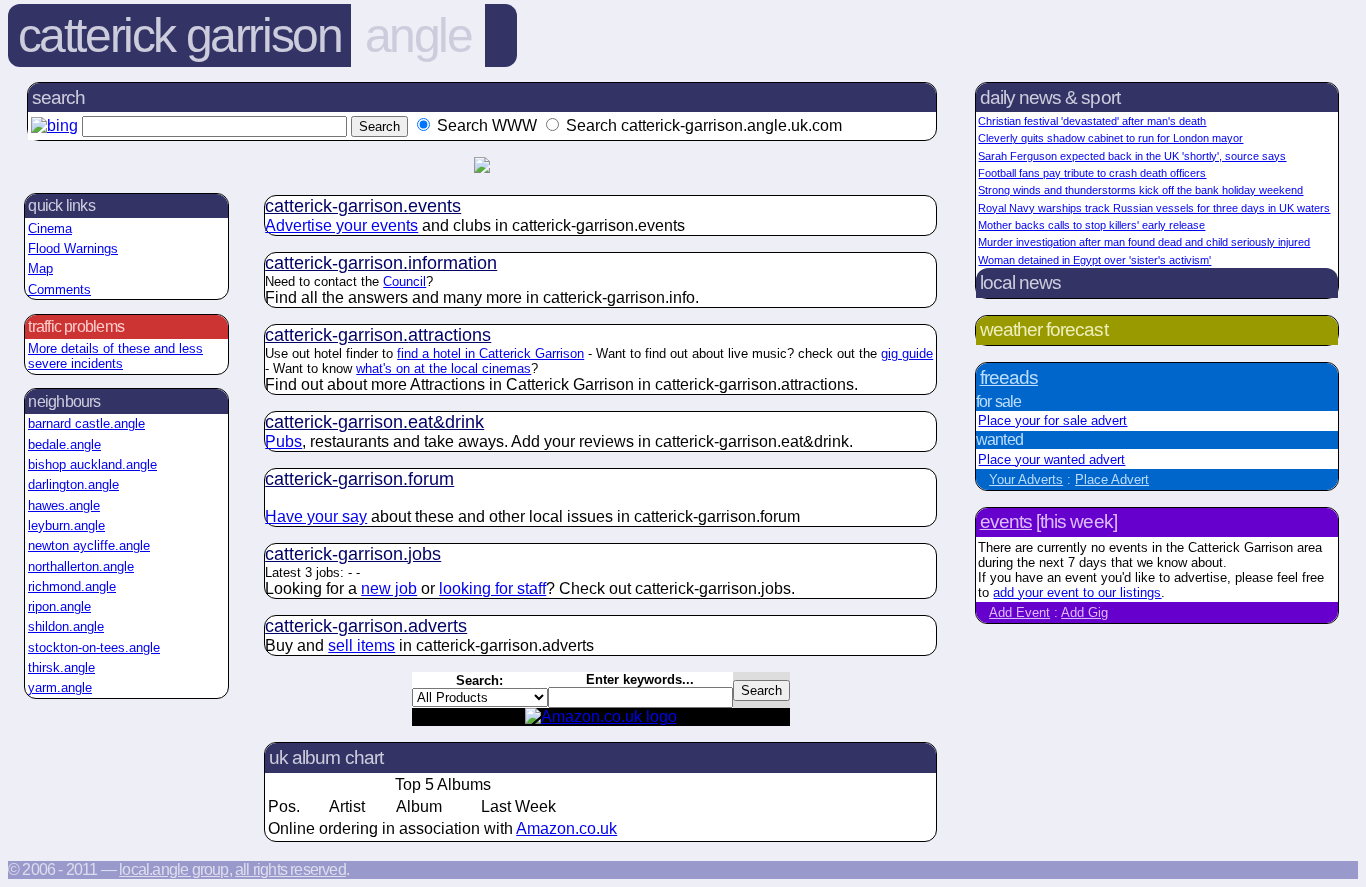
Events (1006, 521)
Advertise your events (341, 225)
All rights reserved (290, 869)
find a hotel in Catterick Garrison (490, 353)
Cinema (50, 228)
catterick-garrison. (363, 206)
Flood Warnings (73, 248)
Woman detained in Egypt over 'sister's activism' (1094, 260)
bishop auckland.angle (92, 464)
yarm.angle (60, 687)
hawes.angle (64, 505)
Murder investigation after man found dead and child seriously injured (1144, 242)
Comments (59, 289)
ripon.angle (59, 606)
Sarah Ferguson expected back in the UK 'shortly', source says (1132, 156)
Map (40, 268)
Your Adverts (1026, 479)
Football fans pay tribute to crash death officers (1092, 173)
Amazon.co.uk (566, 828)
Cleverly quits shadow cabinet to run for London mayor (1110, 138)
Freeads (1009, 377)
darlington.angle (73, 484)
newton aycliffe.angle (89, 545)
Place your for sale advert (1052, 420)
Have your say (316, 516)
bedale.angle (64, 444)
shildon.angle (66, 626)
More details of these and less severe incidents (115, 356)
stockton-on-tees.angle (94, 647)
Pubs (283, 441)
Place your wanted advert (1051, 459)
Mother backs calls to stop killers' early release (1091, 225)
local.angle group (173, 869)
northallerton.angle (81, 566)
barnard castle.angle (86, 423)
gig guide (907, 353)
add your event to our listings (1077, 592)
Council (404, 281)
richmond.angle (72, 586)
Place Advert (1112, 479)
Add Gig (1084, 612)
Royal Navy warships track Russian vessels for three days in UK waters (1154, 208)
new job (389, 588)
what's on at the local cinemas (443, 368)
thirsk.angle (61, 667)
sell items (361, 645)
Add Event (1019, 612)
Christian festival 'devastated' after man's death (1092, 121)
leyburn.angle (66, 525)
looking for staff (492, 588)
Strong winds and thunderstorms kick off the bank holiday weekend (1140, 190)
